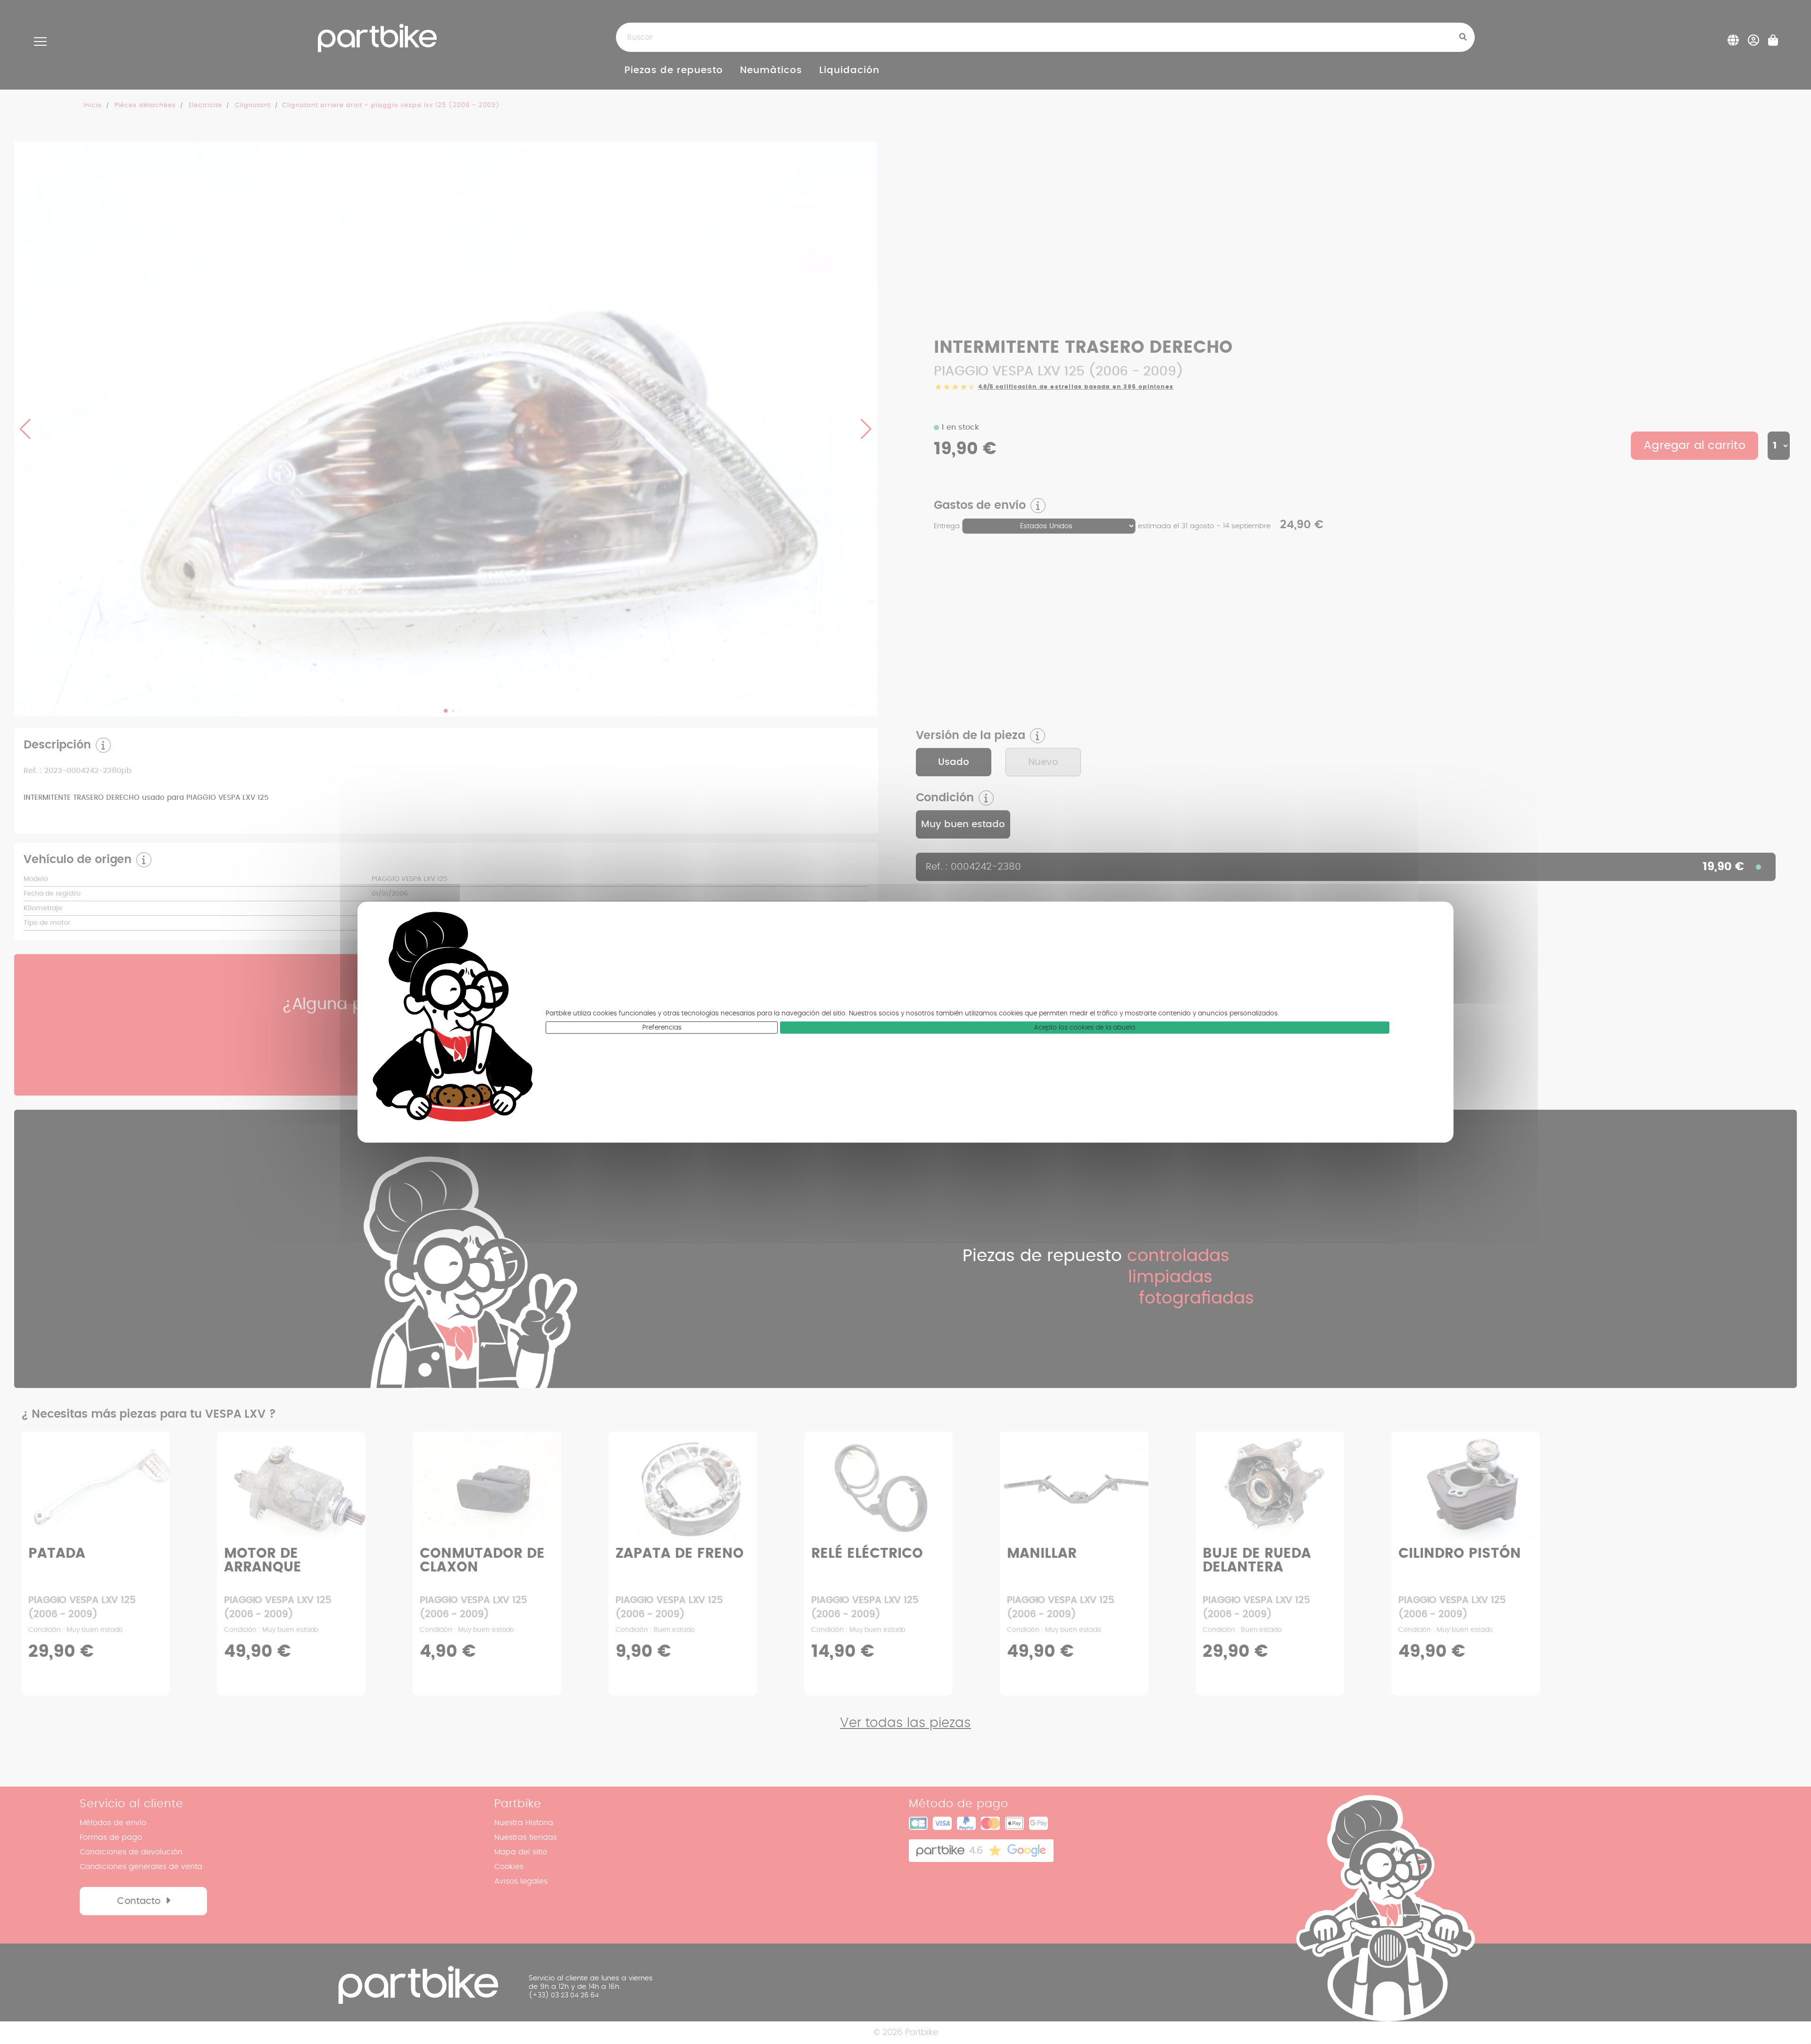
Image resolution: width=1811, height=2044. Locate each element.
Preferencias (662, 1028)
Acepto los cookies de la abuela (1084, 1028)
